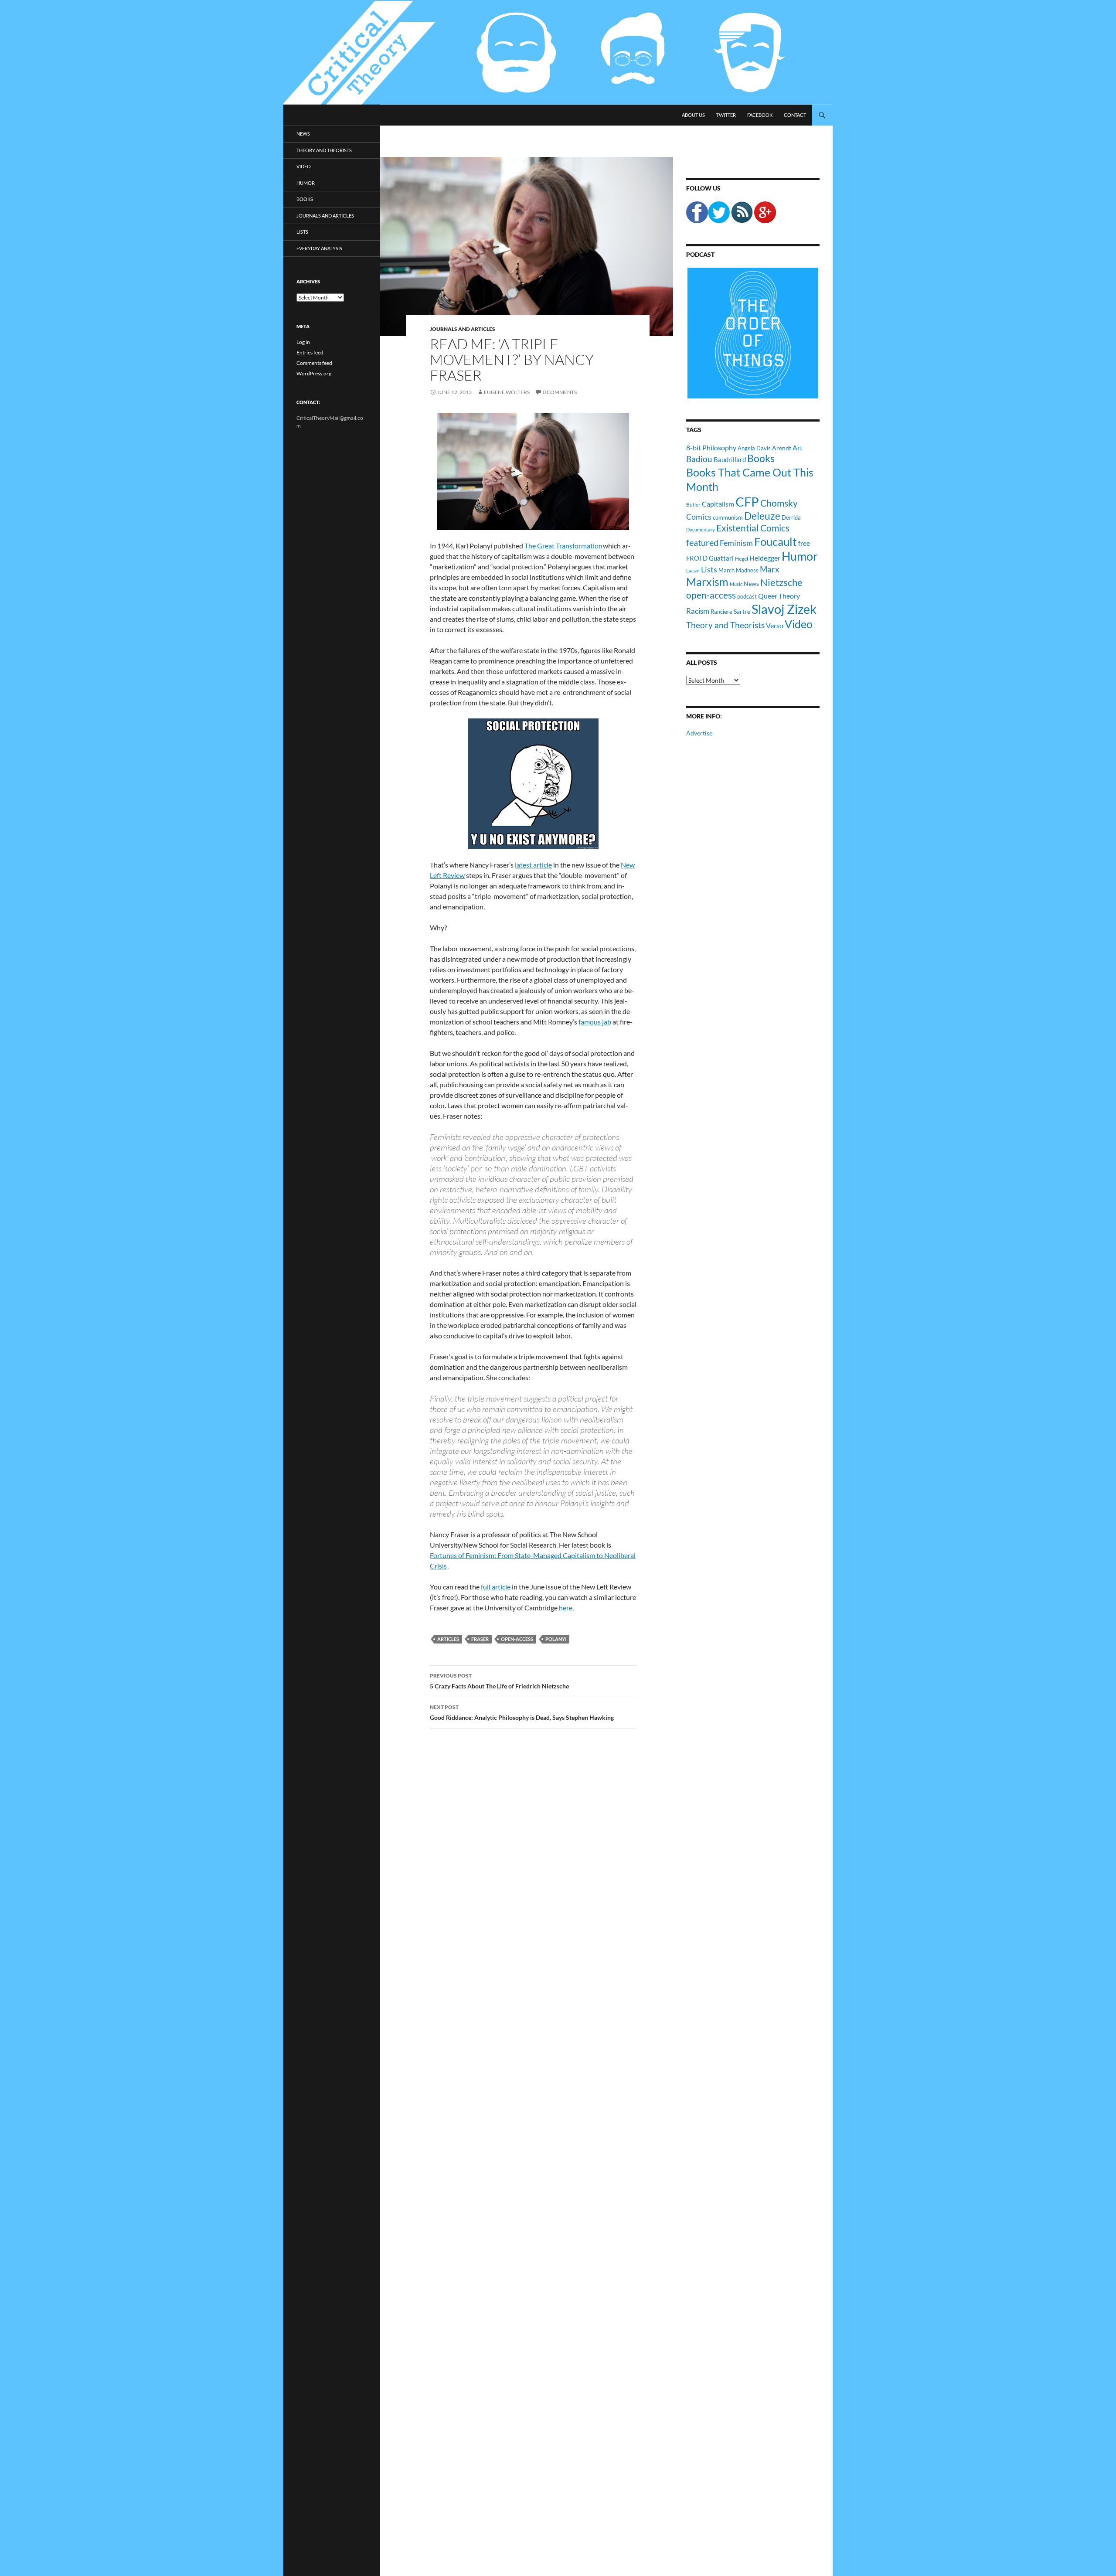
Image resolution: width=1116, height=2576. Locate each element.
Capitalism (718, 504)
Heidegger (765, 558)
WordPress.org (314, 373)
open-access (517, 1639)
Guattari (721, 558)
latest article (533, 865)
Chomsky (779, 503)
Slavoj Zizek (784, 609)
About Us (693, 115)
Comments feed (314, 363)
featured (702, 542)
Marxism (707, 582)
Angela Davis (754, 448)
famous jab (595, 1022)
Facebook (760, 115)
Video (799, 624)
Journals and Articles (463, 329)
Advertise (699, 733)
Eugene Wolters (507, 392)
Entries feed (310, 352)
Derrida (791, 517)
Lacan (693, 570)
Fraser (480, 1639)
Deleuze (762, 516)
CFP (747, 502)
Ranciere (721, 612)
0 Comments (560, 392)
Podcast (700, 254)
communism (728, 517)
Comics (699, 517)
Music (736, 584)
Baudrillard (730, 459)
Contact (795, 115)
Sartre (742, 611)
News (751, 584)
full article (496, 1587)
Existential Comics (753, 528)
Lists (709, 569)
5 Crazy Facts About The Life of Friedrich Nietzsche (499, 1681)
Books (761, 458)
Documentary (701, 529)
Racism (698, 611)
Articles (448, 1639)
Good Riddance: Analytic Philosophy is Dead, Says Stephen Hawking (522, 1712)
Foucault (776, 541)
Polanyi (556, 1639)
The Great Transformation (563, 546)
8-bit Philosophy (711, 447)
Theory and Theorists (725, 625)
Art (798, 447)
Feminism (736, 543)
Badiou (699, 459)
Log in (303, 342)
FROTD (697, 558)
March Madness (738, 570)
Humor (800, 556)
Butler (693, 504)
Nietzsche (781, 582)
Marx (770, 569)
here (566, 1608)
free (804, 543)
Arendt (782, 448)
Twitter (726, 115)
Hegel (742, 558)
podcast (747, 597)
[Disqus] (527, 1872)
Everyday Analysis (319, 248)
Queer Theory (779, 596)
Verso (775, 625)
